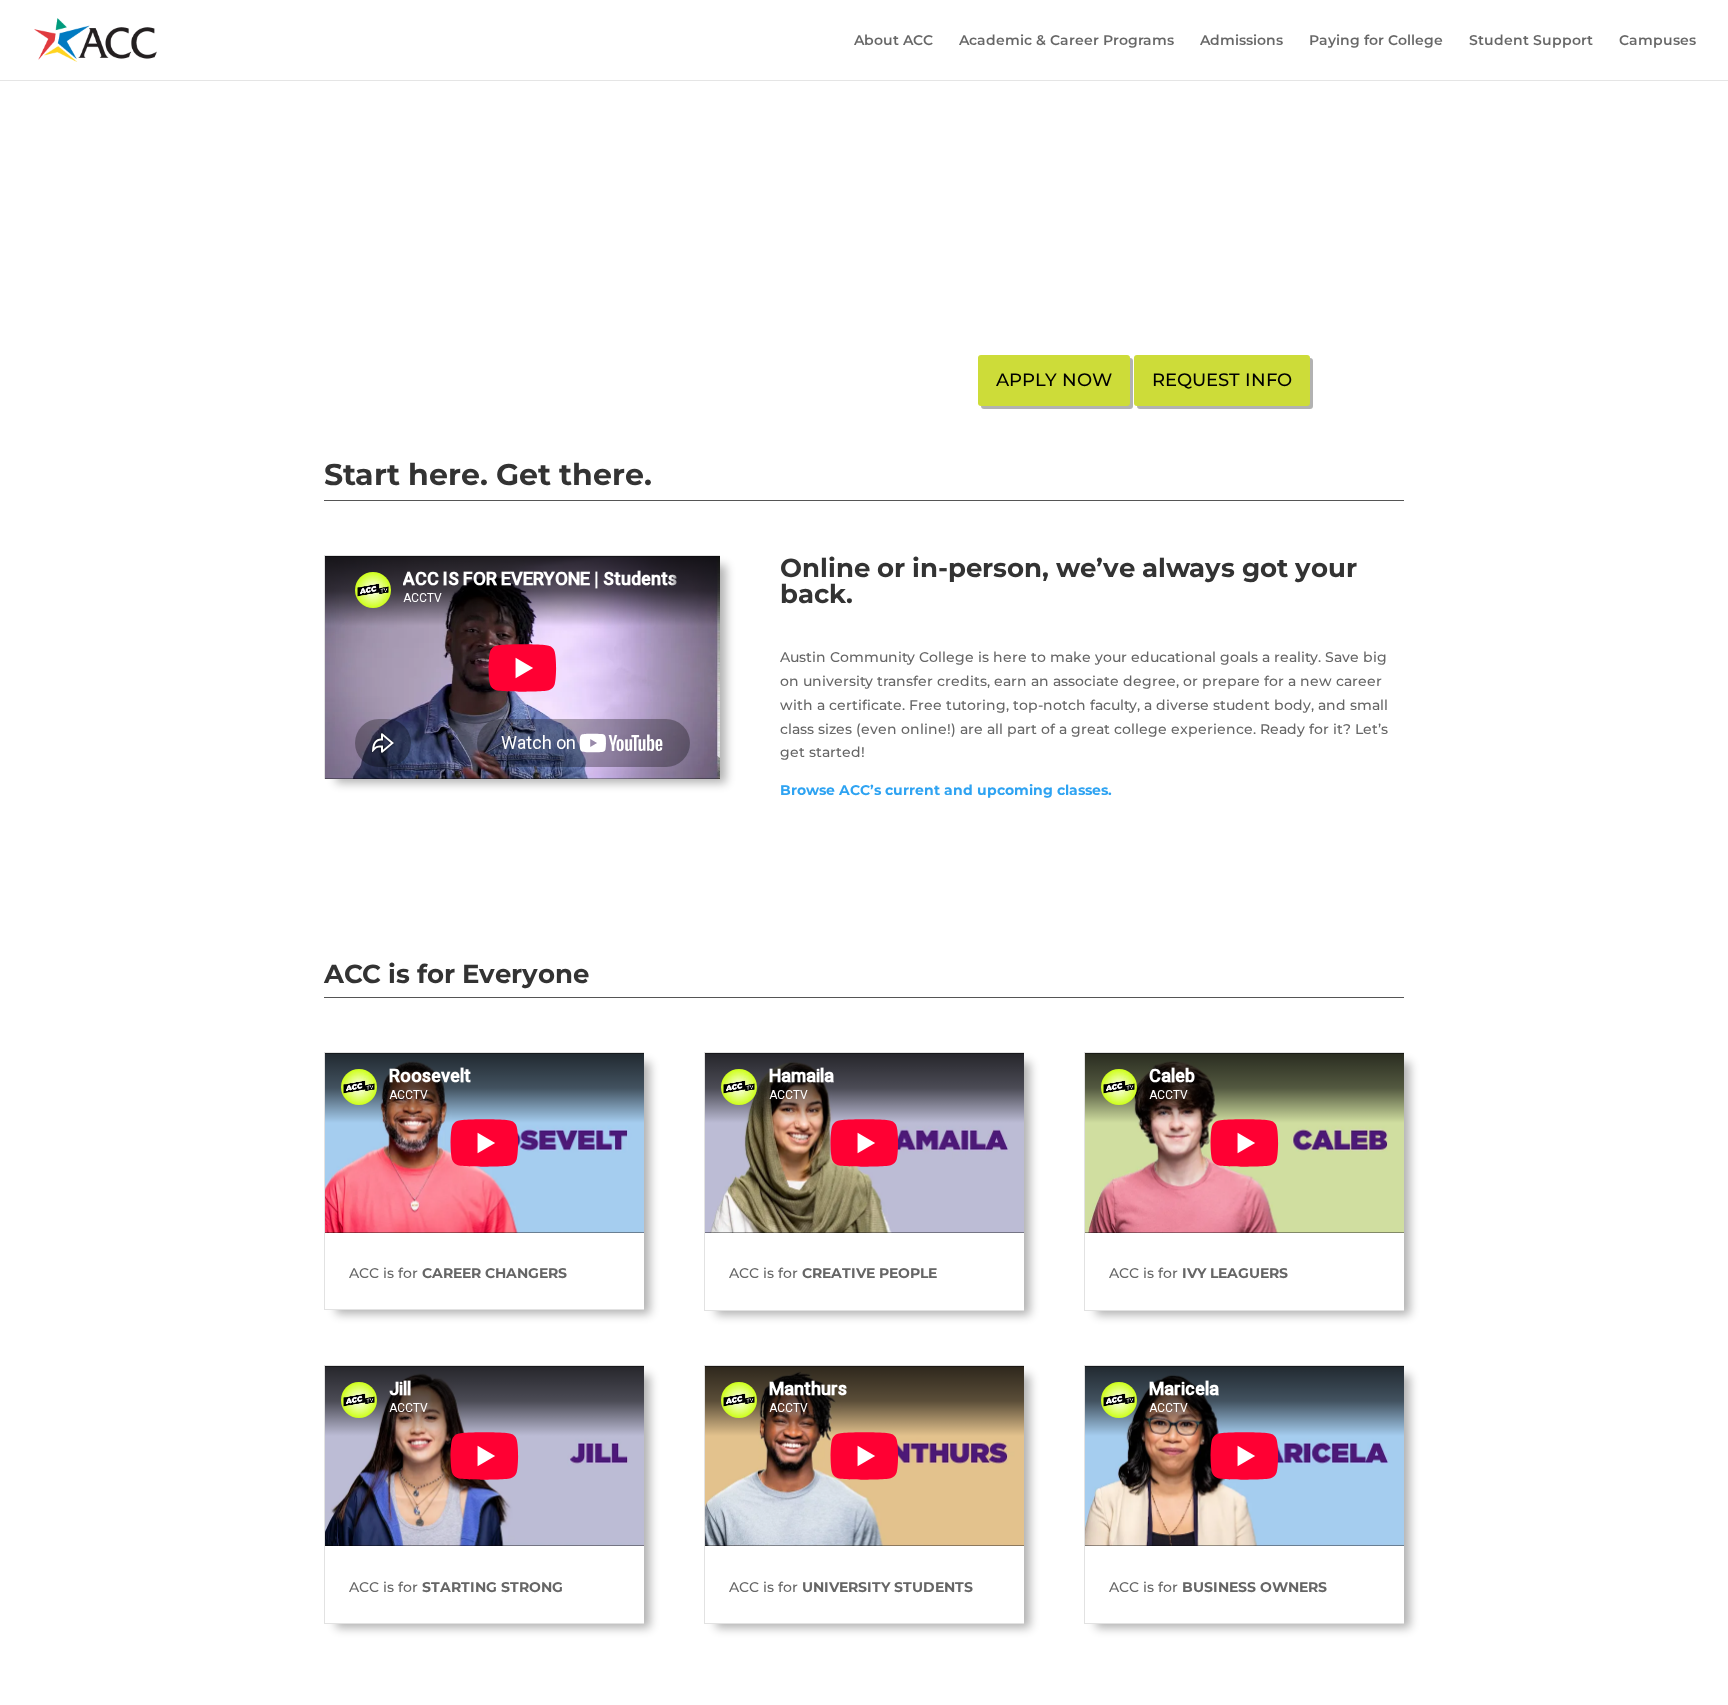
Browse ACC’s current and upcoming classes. (948, 790)
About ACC (893, 41)
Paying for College (1376, 41)
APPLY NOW (1054, 380)
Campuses (1657, 41)
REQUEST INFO (1222, 380)
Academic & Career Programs (1066, 41)
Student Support (1531, 41)
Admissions (1241, 41)
